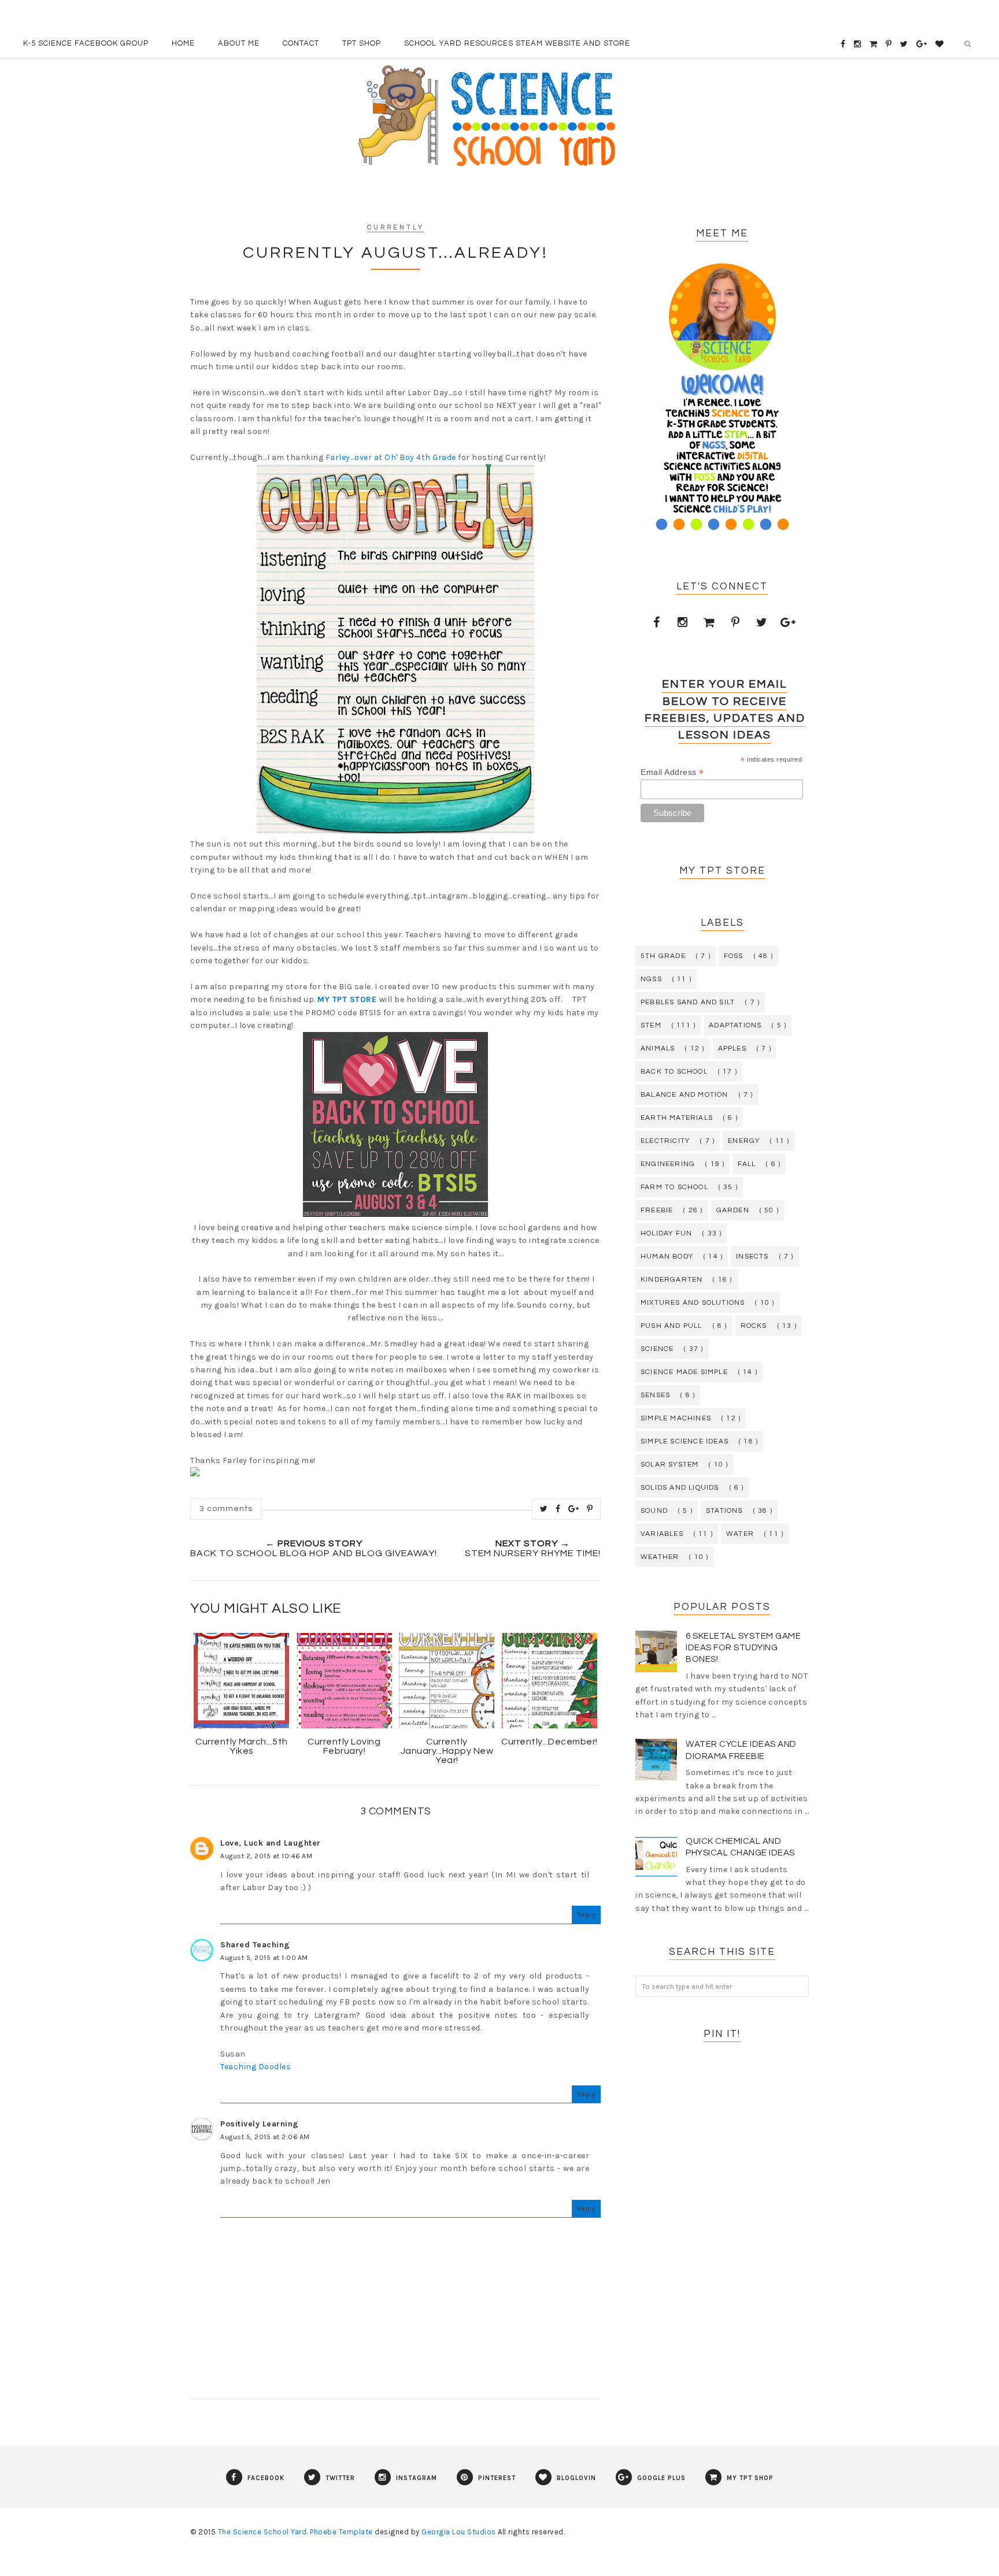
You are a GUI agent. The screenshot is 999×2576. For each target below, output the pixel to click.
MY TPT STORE (347, 999)
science (657, 1349)
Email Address (672, 772)
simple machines (676, 1418)
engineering (668, 1164)
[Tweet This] (544, 1509)
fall (747, 1164)
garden (733, 1210)
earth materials (677, 1118)
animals (658, 1048)
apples (732, 1048)
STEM (651, 1025)
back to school (674, 1072)
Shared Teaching (255, 1945)
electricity (665, 1141)
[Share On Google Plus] (574, 1509)
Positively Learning (260, 2124)
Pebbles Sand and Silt (688, 1002)
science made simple (684, 1372)
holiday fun (666, 1233)
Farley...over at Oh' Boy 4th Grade (391, 457)
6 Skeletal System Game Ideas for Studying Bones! (743, 1648)
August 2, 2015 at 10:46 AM (266, 1856)
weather (660, 1557)
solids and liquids (680, 1488)
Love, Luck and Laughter (271, 1843)
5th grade (663, 956)
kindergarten (671, 1280)
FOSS (734, 956)
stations (724, 1511)
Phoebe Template (341, 2532)
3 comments (226, 1509)
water (740, 1534)
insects (752, 1257)
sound (654, 1511)
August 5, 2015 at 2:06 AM (265, 2137)
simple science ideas (684, 1441)
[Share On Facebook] (558, 1509)
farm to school (674, 1187)
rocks (754, 1326)
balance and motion (684, 1095)
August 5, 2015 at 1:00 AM (264, 1958)
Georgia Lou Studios (459, 2532)
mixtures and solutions (693, 1303)
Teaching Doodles (256, 2067)
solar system (669, 1465)
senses (655, 1395)
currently (396, 227)
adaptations (735, 1025)
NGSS (651, 979)
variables (662, 1534)
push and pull (671, 1326)
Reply (587, 1914)
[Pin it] (590, 1509)
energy (744, 1141)
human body (667, 1257)
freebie (657, 1210)
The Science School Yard (262, 2532)
